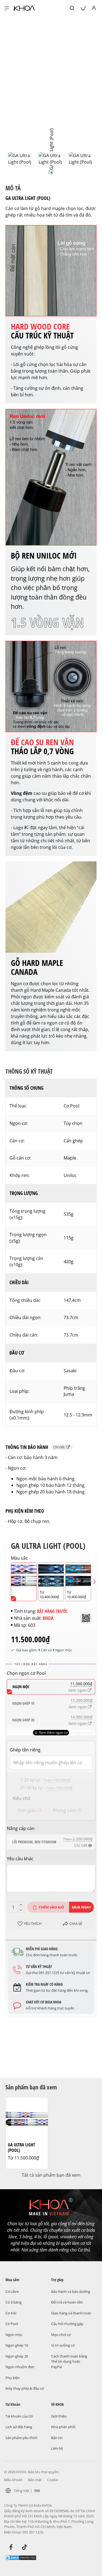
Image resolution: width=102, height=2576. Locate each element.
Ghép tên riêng (25, 1750)
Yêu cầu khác (20, 1859)
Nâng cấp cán (21, 1828)
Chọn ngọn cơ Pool (26, 1673)
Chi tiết (60, 1447)
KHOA (48, 1618)
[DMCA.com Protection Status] (20, 2557)
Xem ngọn (78, 1690)
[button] (7, 1582)
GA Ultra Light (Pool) (21, 2148)
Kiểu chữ (21, 1798)
